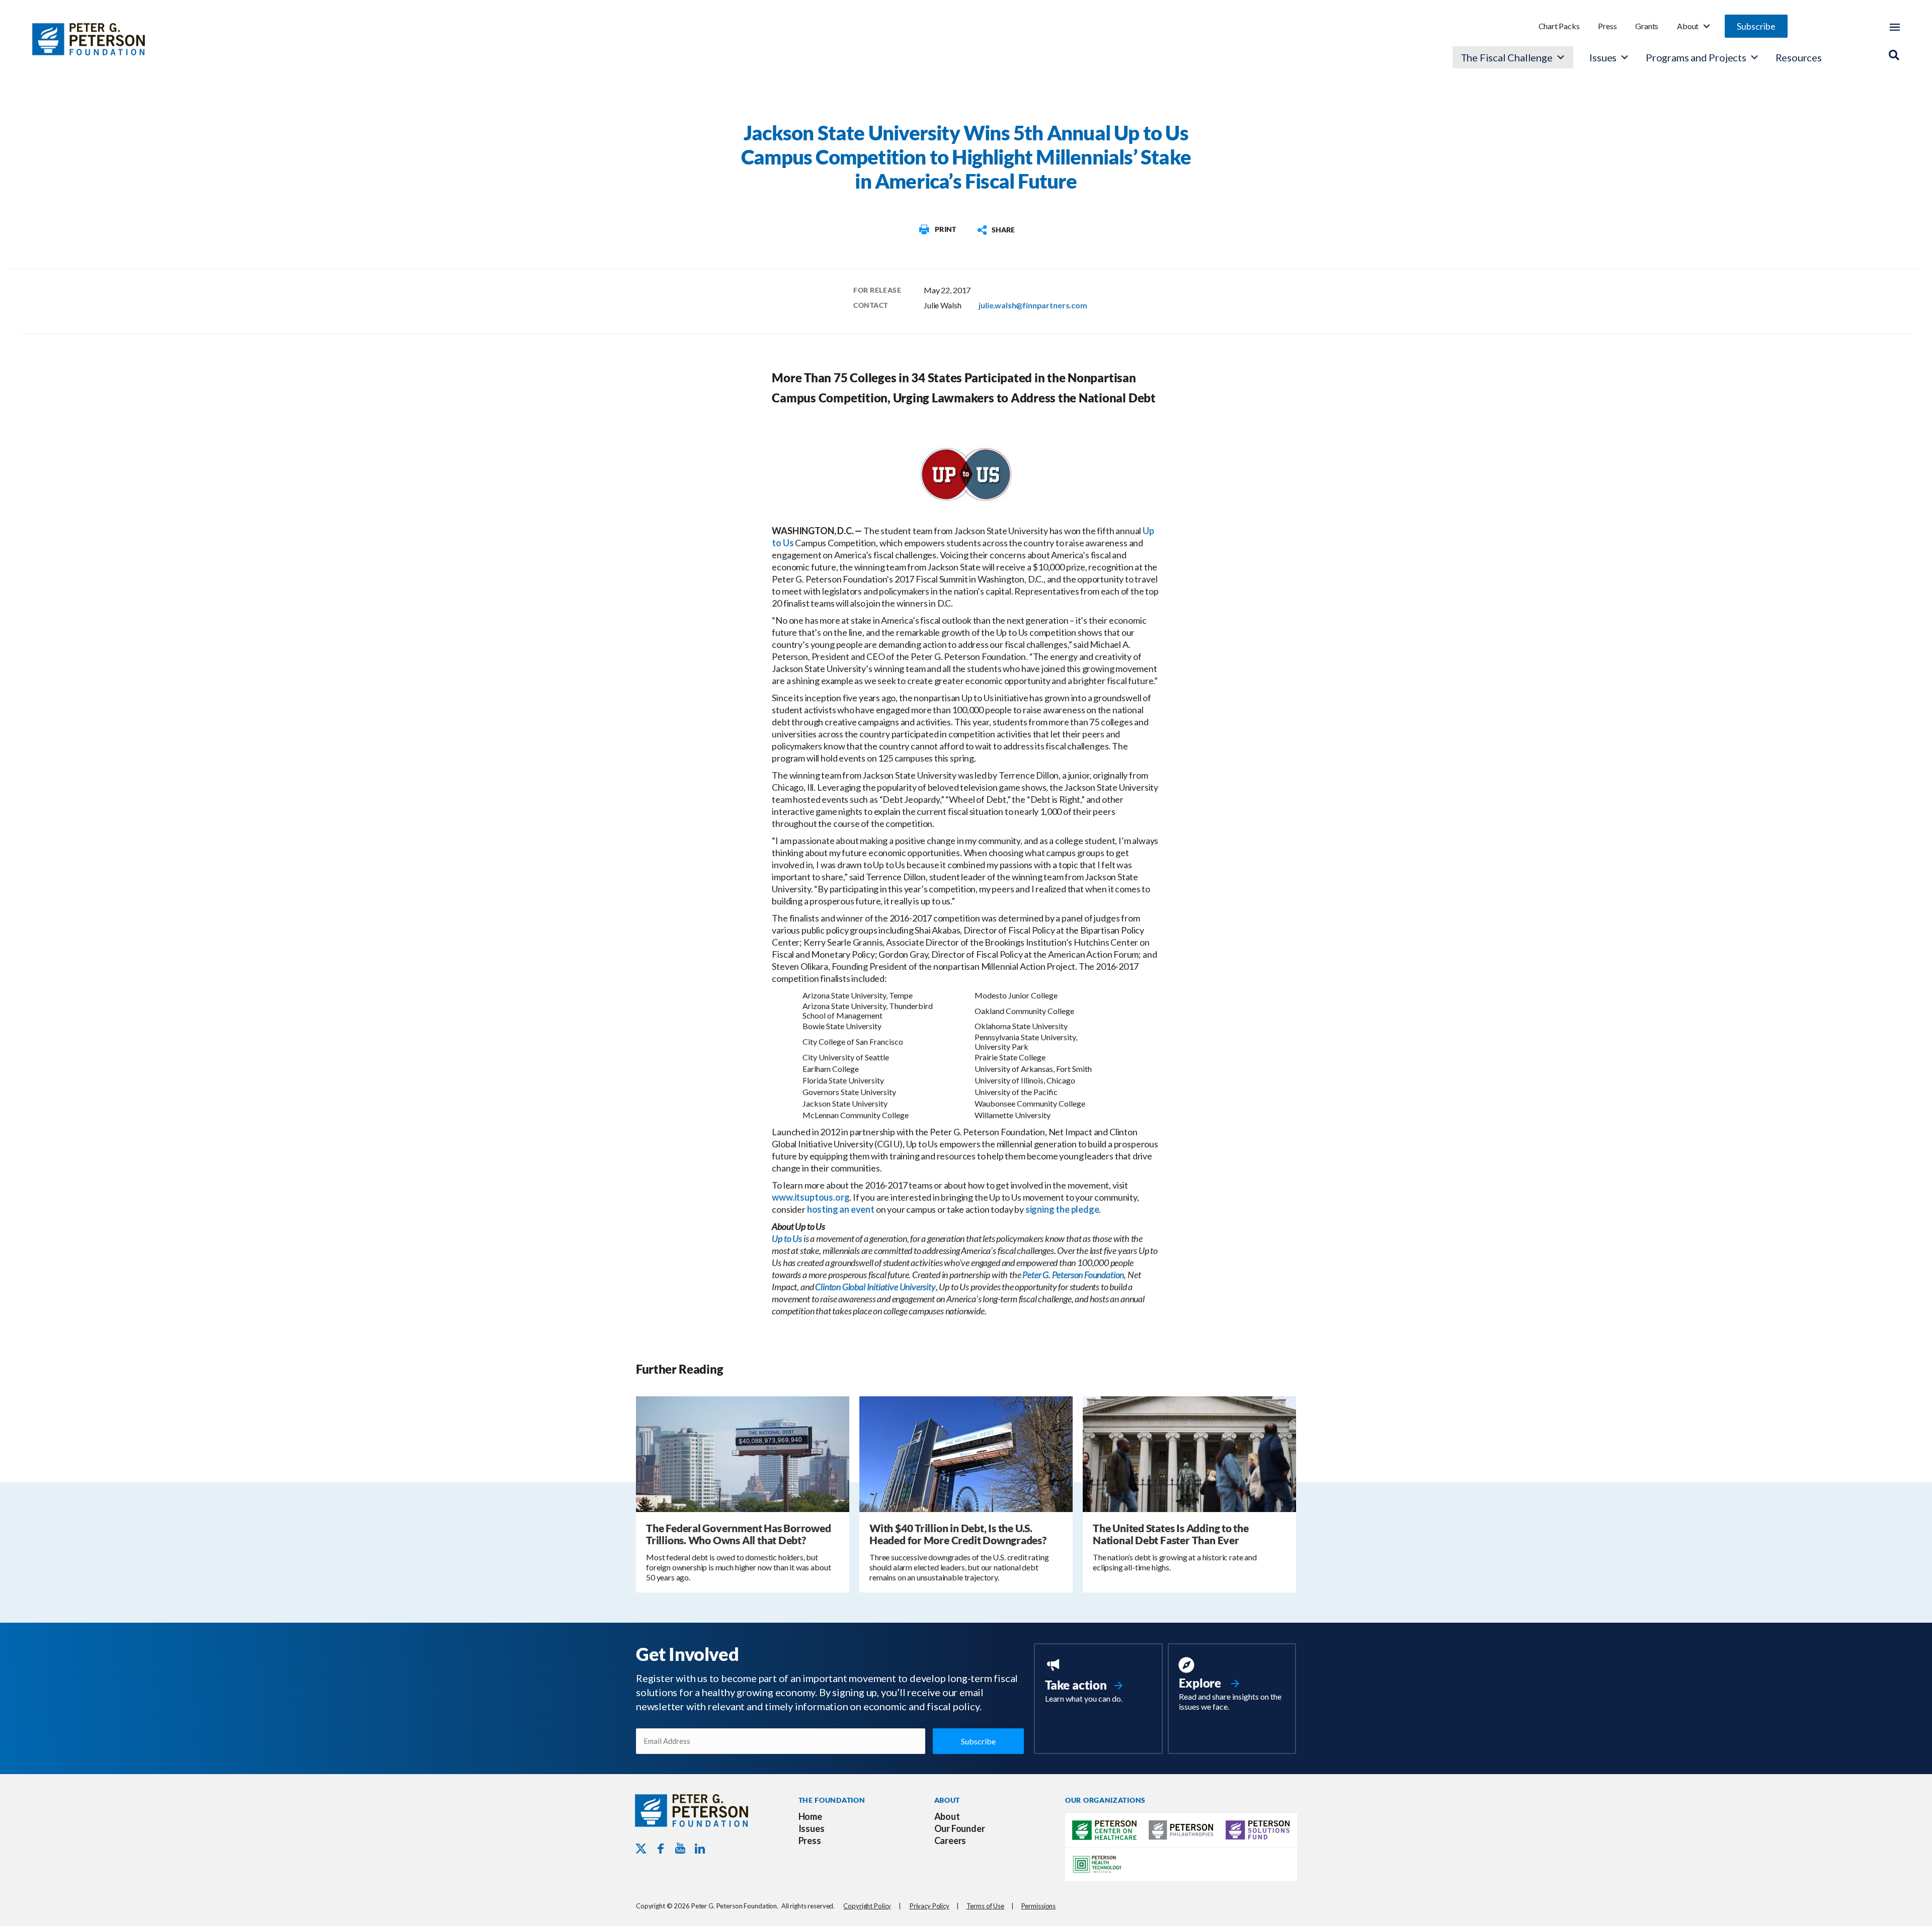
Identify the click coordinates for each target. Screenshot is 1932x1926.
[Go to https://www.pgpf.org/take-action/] (1098, 1682)
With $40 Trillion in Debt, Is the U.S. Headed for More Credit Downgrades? (958, 1534)
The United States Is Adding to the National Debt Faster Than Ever (1171, 1534)
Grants (1647, 26)
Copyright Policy (867, 1906)
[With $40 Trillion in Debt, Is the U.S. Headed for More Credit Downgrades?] (966, 1453)
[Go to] (937, 229)
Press (1607, 26)
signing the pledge (1062, 1209)
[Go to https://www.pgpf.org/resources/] (1232, 1686)
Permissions (1039, 1906)
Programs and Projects (1696, 57)
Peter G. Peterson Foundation (1073, 1275)
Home (810, 1816)
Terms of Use (985, 1906)
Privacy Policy (930, 1906)
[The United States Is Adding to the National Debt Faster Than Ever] (1189, 1453)
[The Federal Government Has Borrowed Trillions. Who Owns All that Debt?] (743, 1453)
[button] (1756, 26)
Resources (1799, 57)
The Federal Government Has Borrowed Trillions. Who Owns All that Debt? (739, 1534)
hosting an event (841, 1209)
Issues (1603, 57)
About (1688, 26)
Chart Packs (1559, 26)
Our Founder (960, 1828)
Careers (950, 1840)
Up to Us (787, 1238)
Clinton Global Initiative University (875, 1287)
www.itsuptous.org (811, 1197)
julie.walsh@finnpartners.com (1033, 305)
